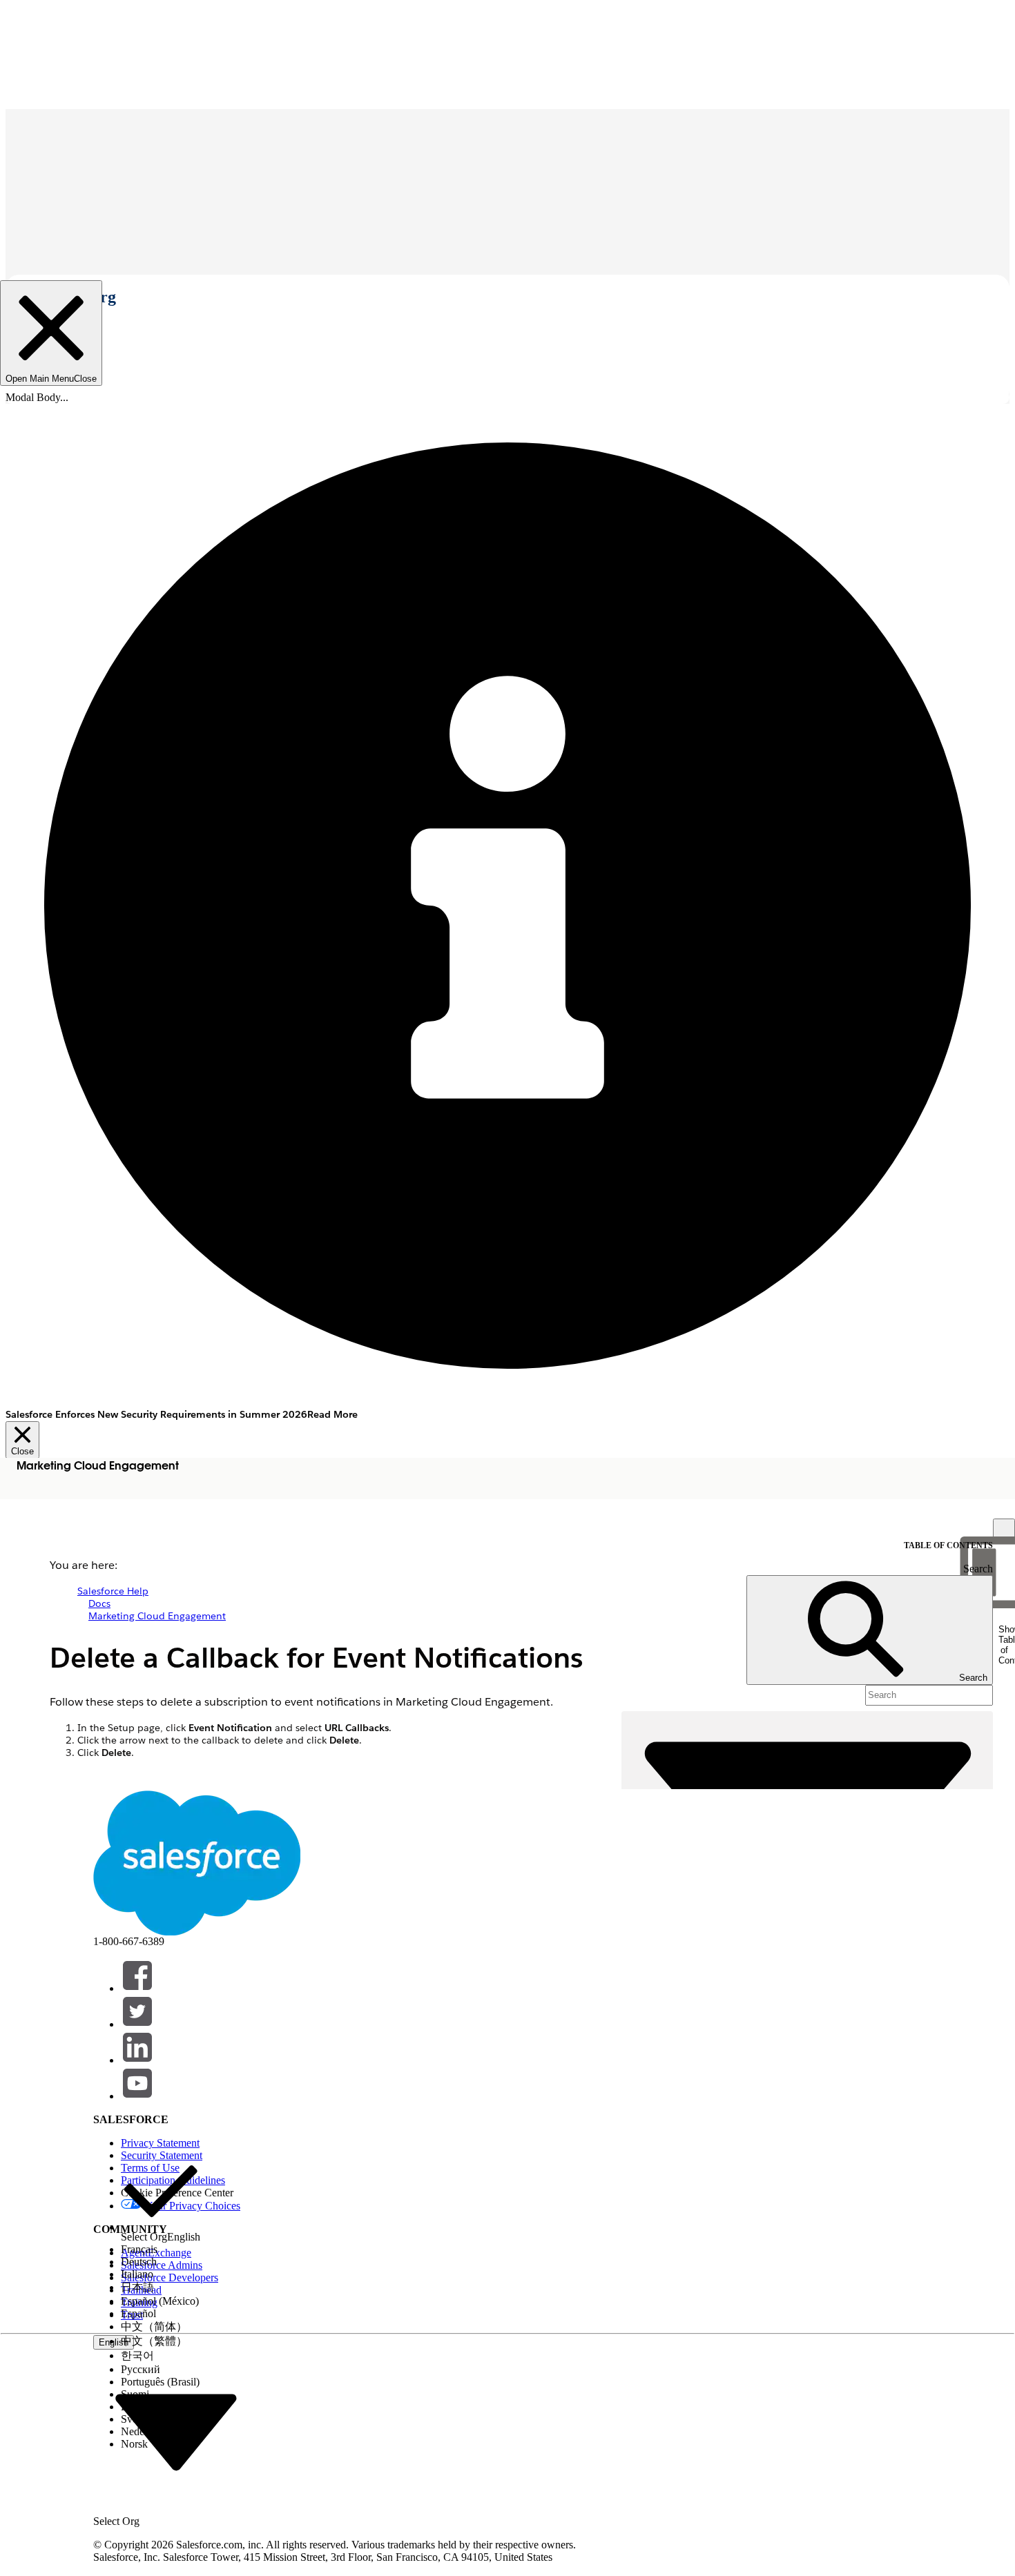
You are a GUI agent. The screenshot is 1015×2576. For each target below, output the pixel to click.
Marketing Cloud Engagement (157, 1616)
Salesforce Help (113, 1591)
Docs (99, 1603)
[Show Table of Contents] (1004, 1530)
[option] (161, 2197)
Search (978, 1569)
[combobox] (176, 2431)
